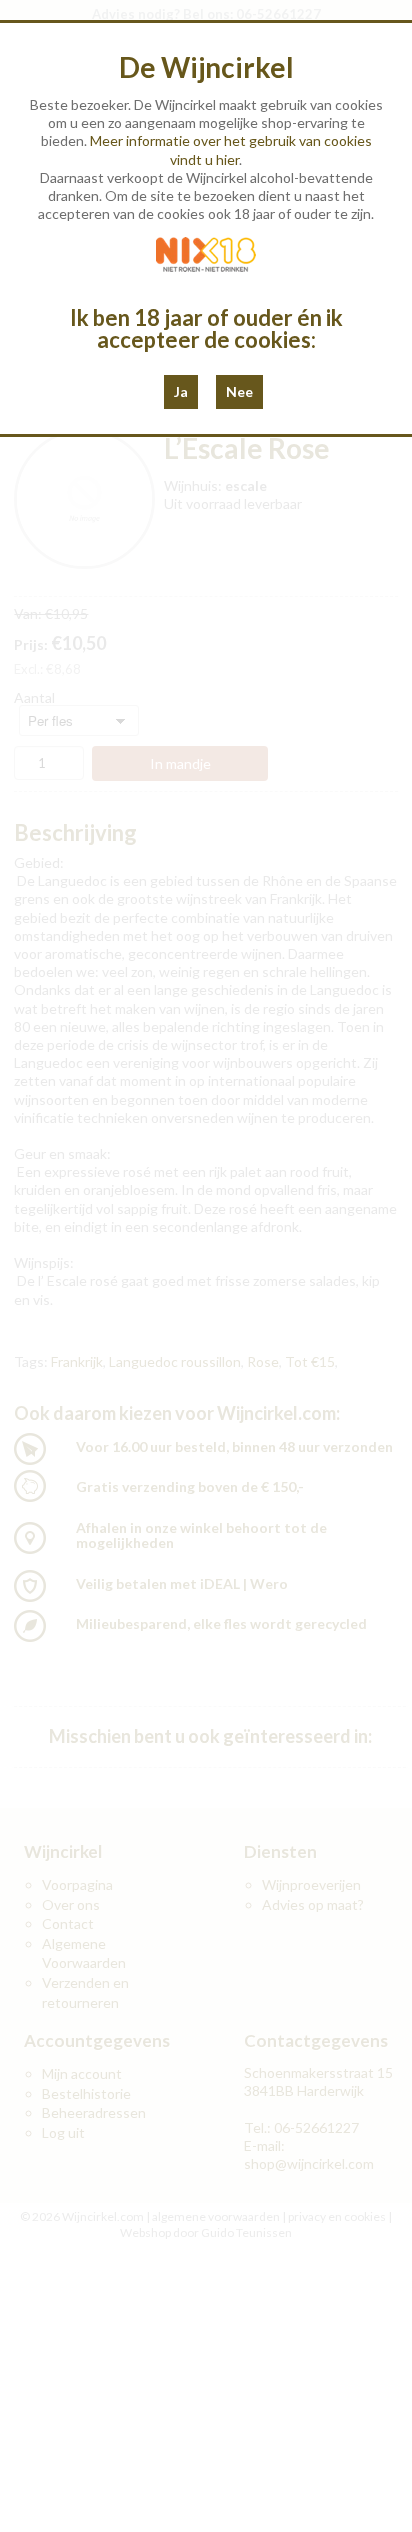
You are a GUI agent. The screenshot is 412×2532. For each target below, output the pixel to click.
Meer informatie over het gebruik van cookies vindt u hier (231, 149)
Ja (181, 391)
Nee (239, 391)
